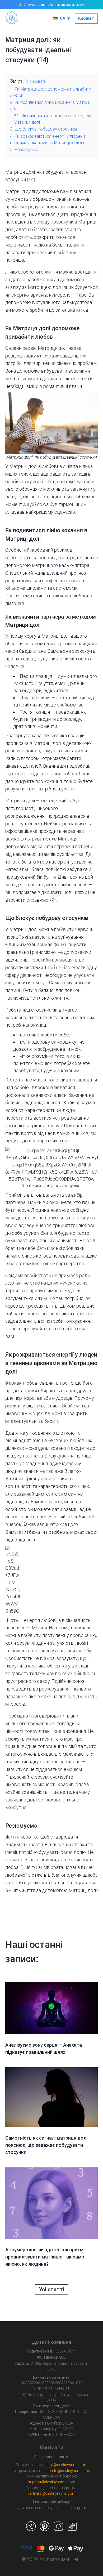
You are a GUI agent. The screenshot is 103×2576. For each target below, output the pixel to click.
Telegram (78, 2508)
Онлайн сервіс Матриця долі (36, 348)
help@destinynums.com (67, 2465)
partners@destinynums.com (51, 2494)
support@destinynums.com (52, 2482)
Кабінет (86, 18)
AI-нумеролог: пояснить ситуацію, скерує (55, 5)
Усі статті (51, 2289)
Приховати (37, 81)
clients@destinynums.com (69, 2471)
